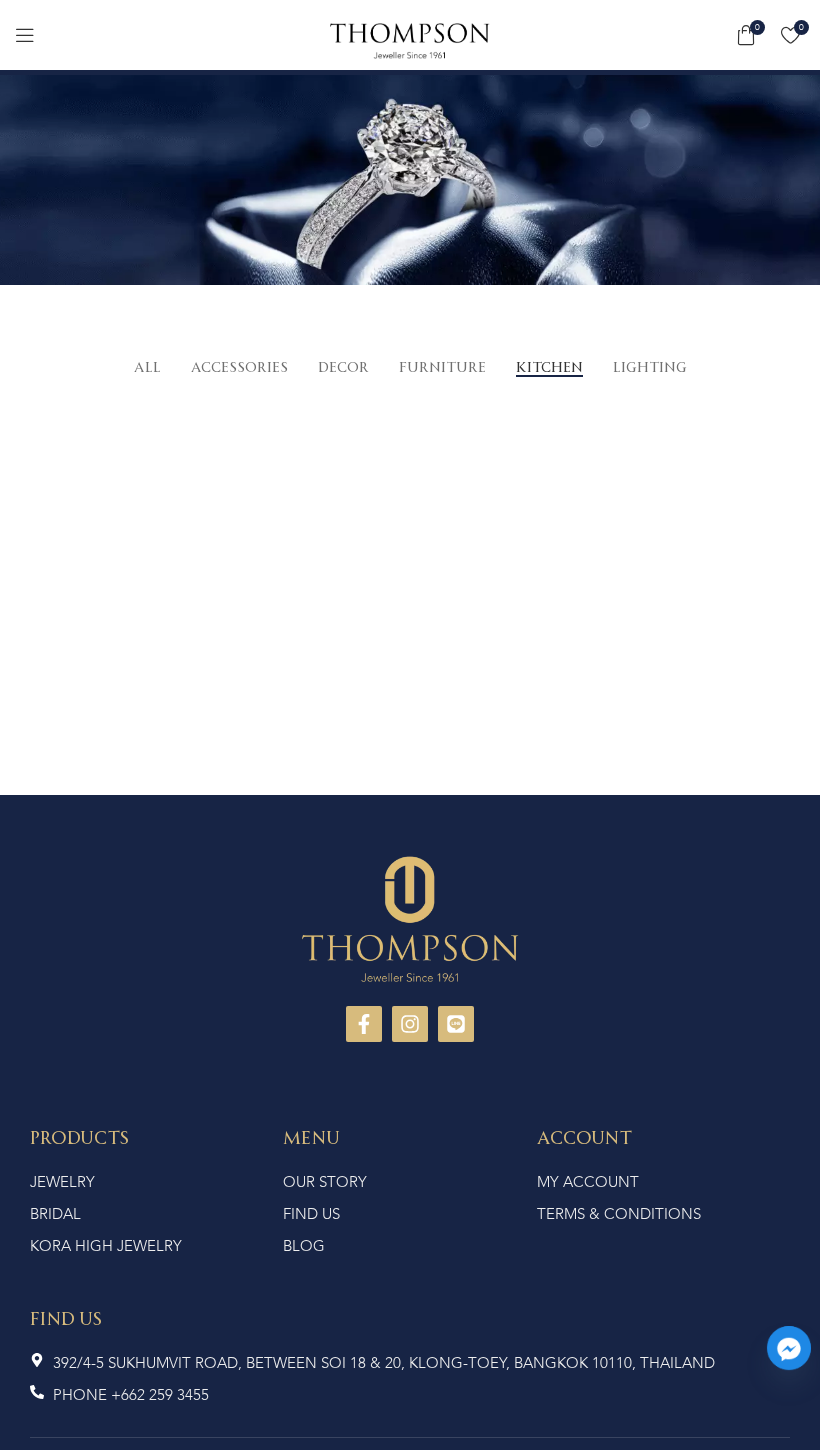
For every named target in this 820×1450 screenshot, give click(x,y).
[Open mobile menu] (25, 35)
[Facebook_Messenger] (789, 1348)
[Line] (456, 1024)
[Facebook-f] (364, 1024)
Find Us (66, 1316)
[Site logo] (410, 39)
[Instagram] (410, 1024)
